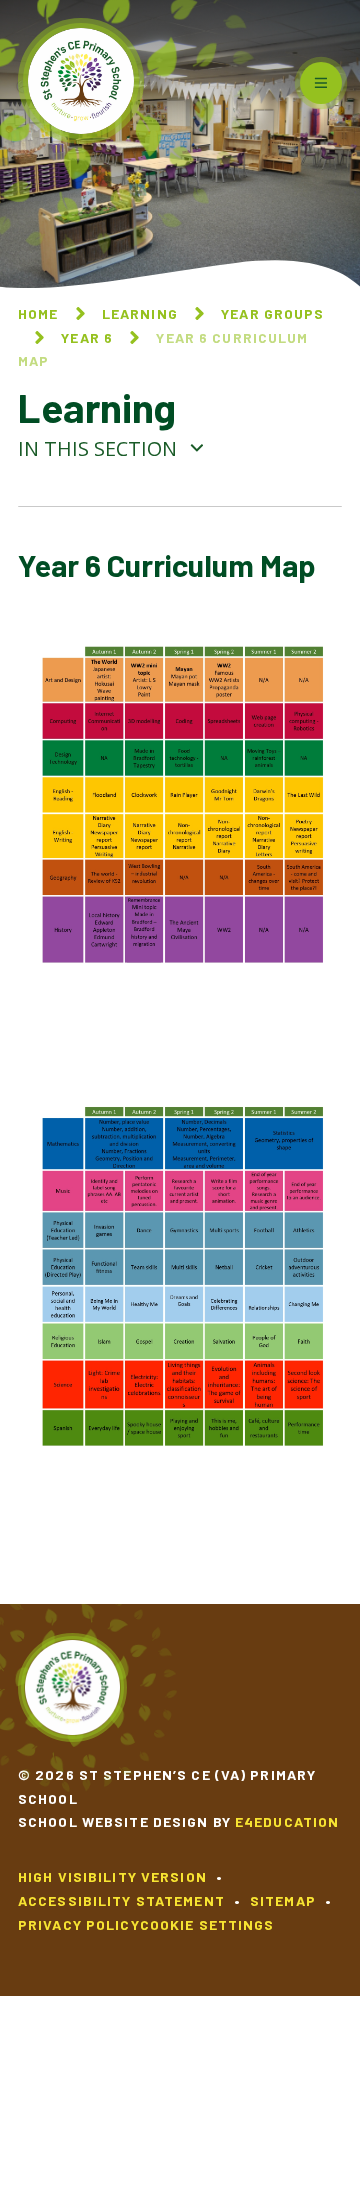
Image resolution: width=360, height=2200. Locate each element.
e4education (287, 1821)
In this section (100, 448)
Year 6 (87, 337)
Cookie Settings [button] (207, 1924)
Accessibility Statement (121, 1900)
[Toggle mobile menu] (321, 83)
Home (38, 313)
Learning (140, 313)
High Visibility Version (112, 1876)
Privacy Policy (79, 1924)
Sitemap (283, 1900)
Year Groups (272, 313)
